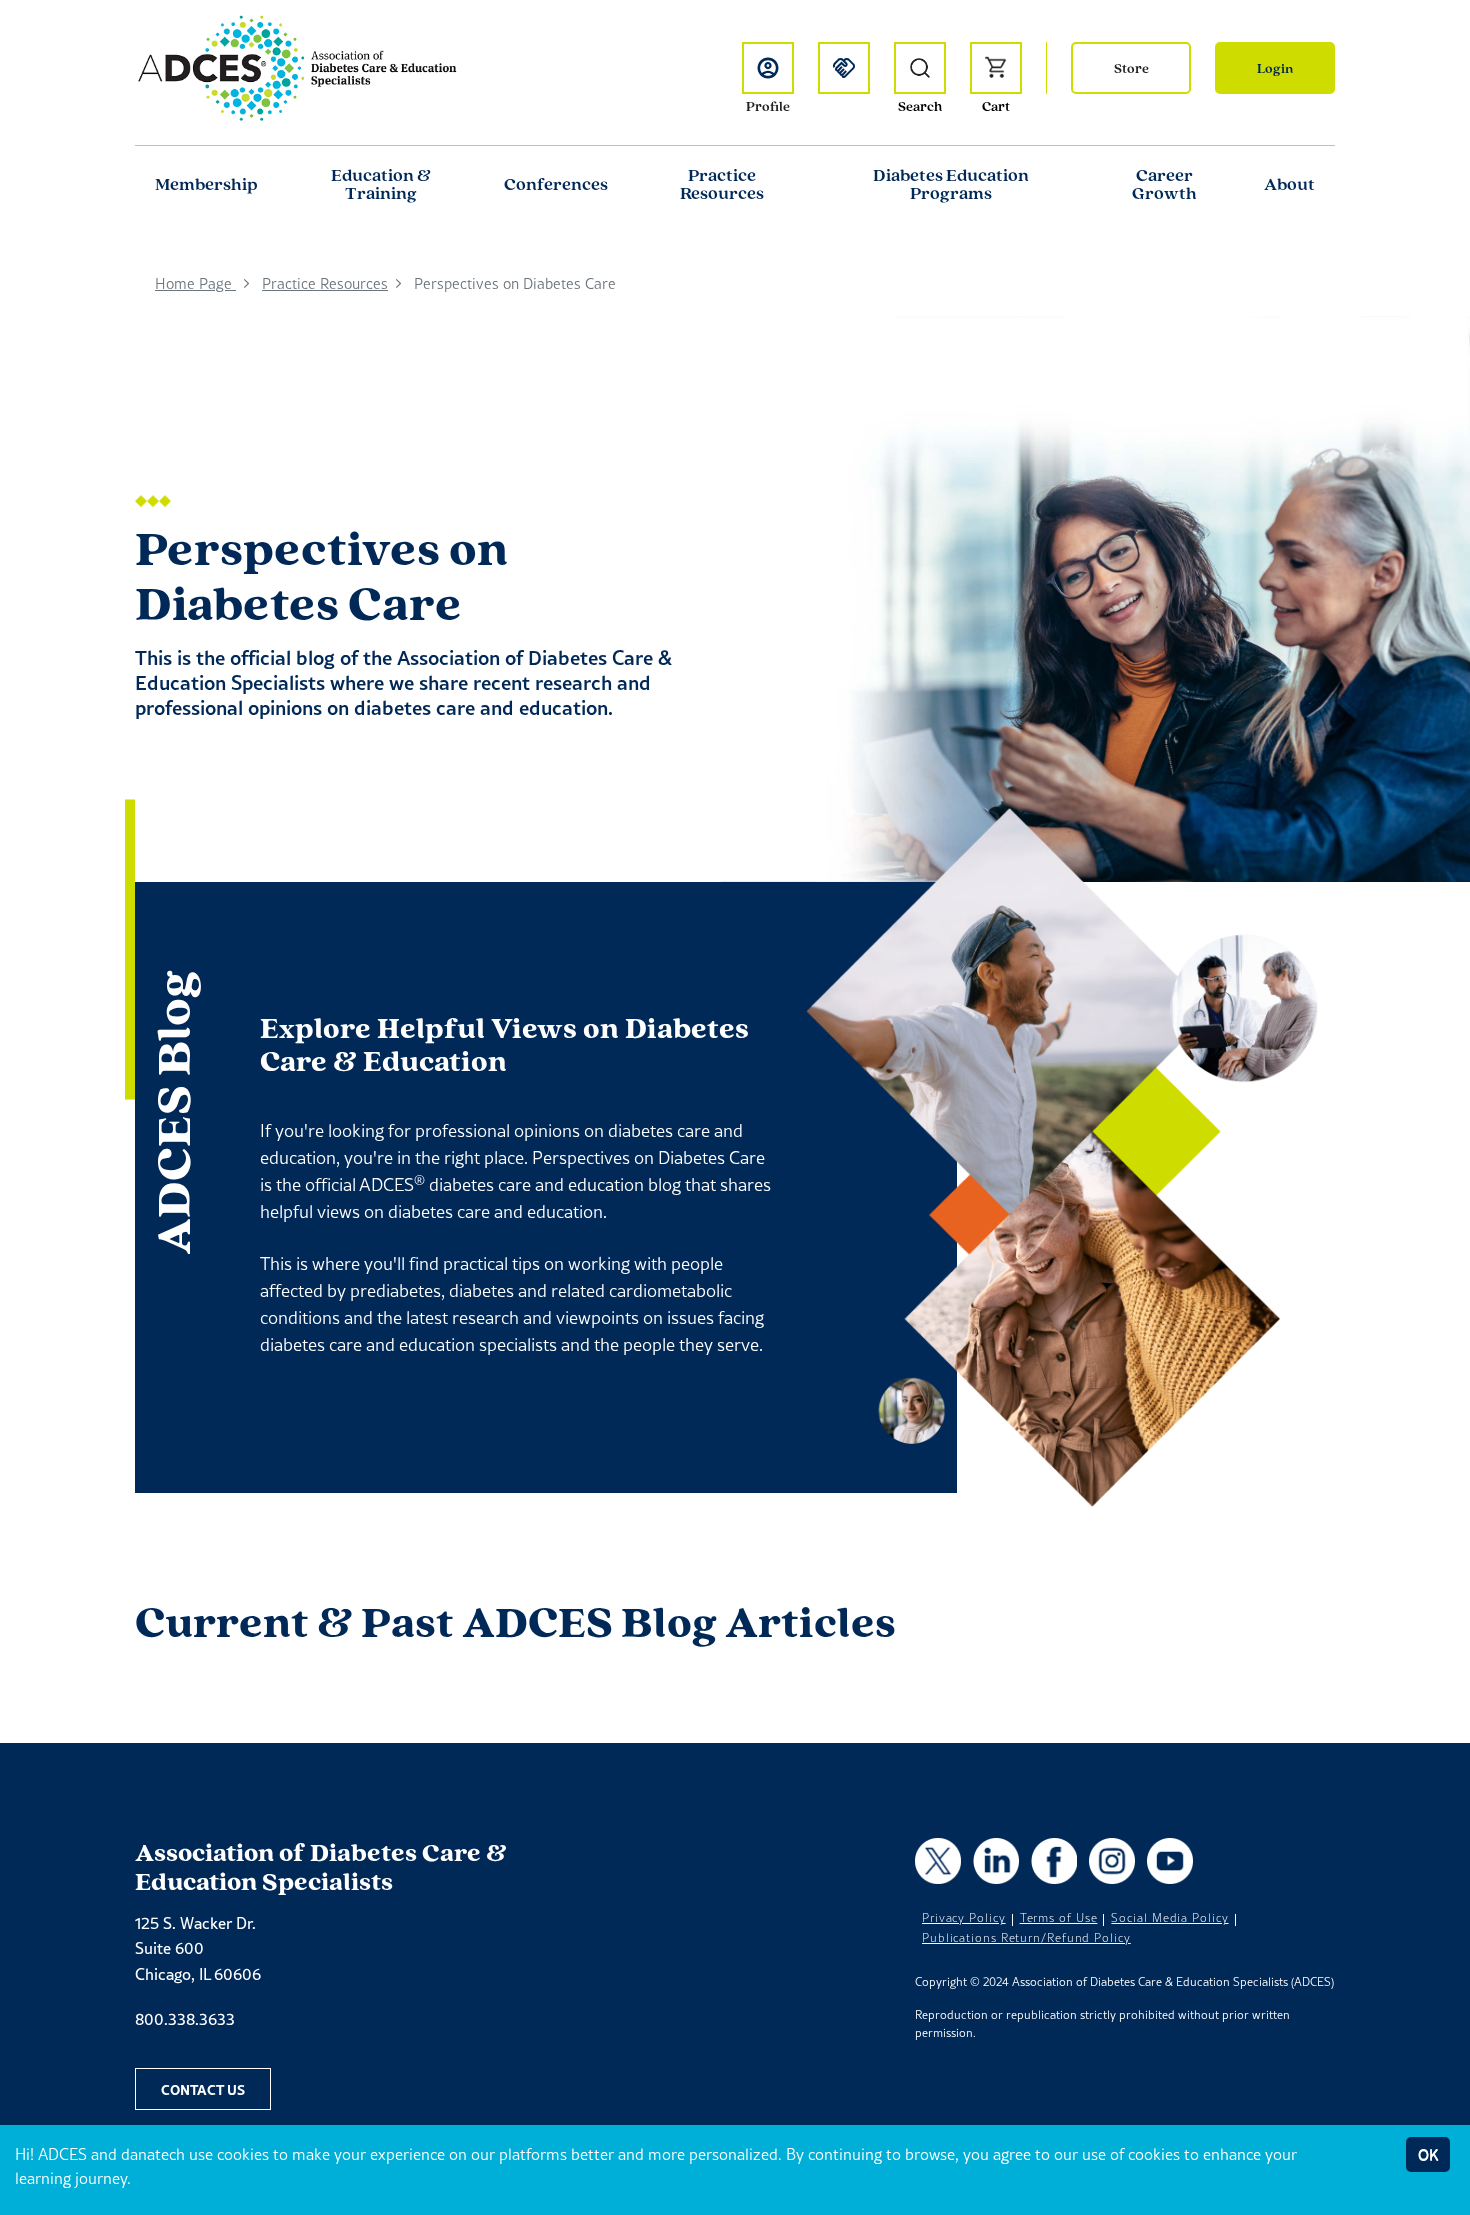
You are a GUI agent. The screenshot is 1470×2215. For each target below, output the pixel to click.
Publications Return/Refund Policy (1026, 1938)
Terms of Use (1059, 1918)
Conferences (556, 184)
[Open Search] (920, 68)
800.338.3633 (185, 2019)
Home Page (195, 283)
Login (1275, 68)
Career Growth (1164, 184)
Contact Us (203, 2089)
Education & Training (381, 184)
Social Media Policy (1169, 1918)
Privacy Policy (964, 1918)
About (1289, 184)
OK (1428, 2154)
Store (1131, 68)
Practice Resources (722, 184)
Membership (206, 184)
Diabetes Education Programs (951, 184)
